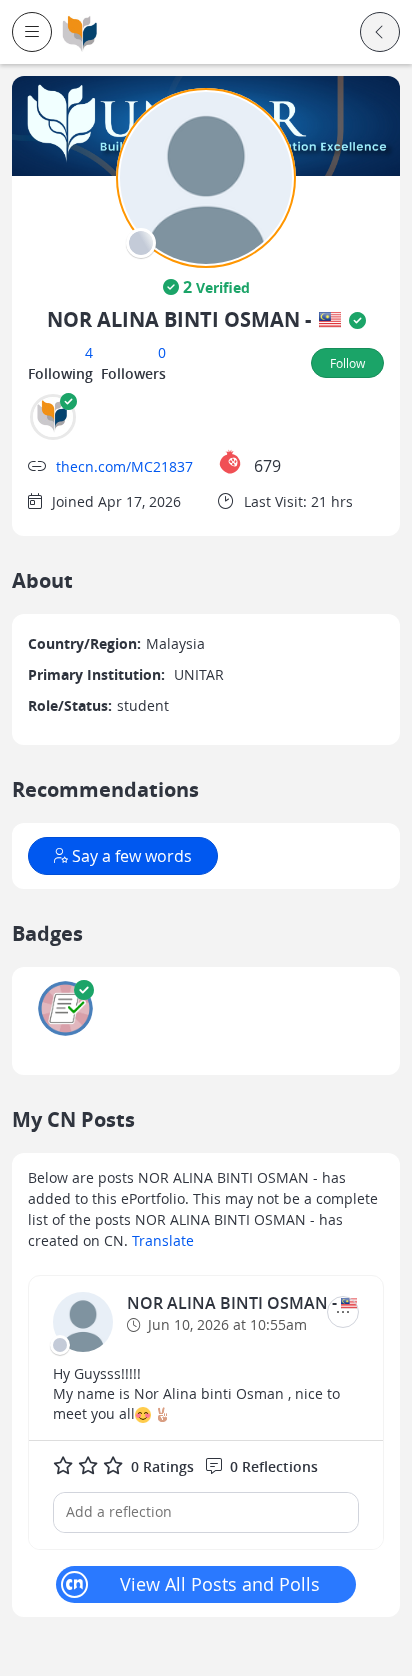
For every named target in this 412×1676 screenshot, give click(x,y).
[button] (32, 32)
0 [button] (162, 352)
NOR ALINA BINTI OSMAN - (234, 1303)
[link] (80, 32)
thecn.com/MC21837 (124, 466)
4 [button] (89, 352)
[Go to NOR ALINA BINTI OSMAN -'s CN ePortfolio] (83, 1322)
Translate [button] (163, 1240)
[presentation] (141, 243)
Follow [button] (347, 363)
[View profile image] (206, 176)
